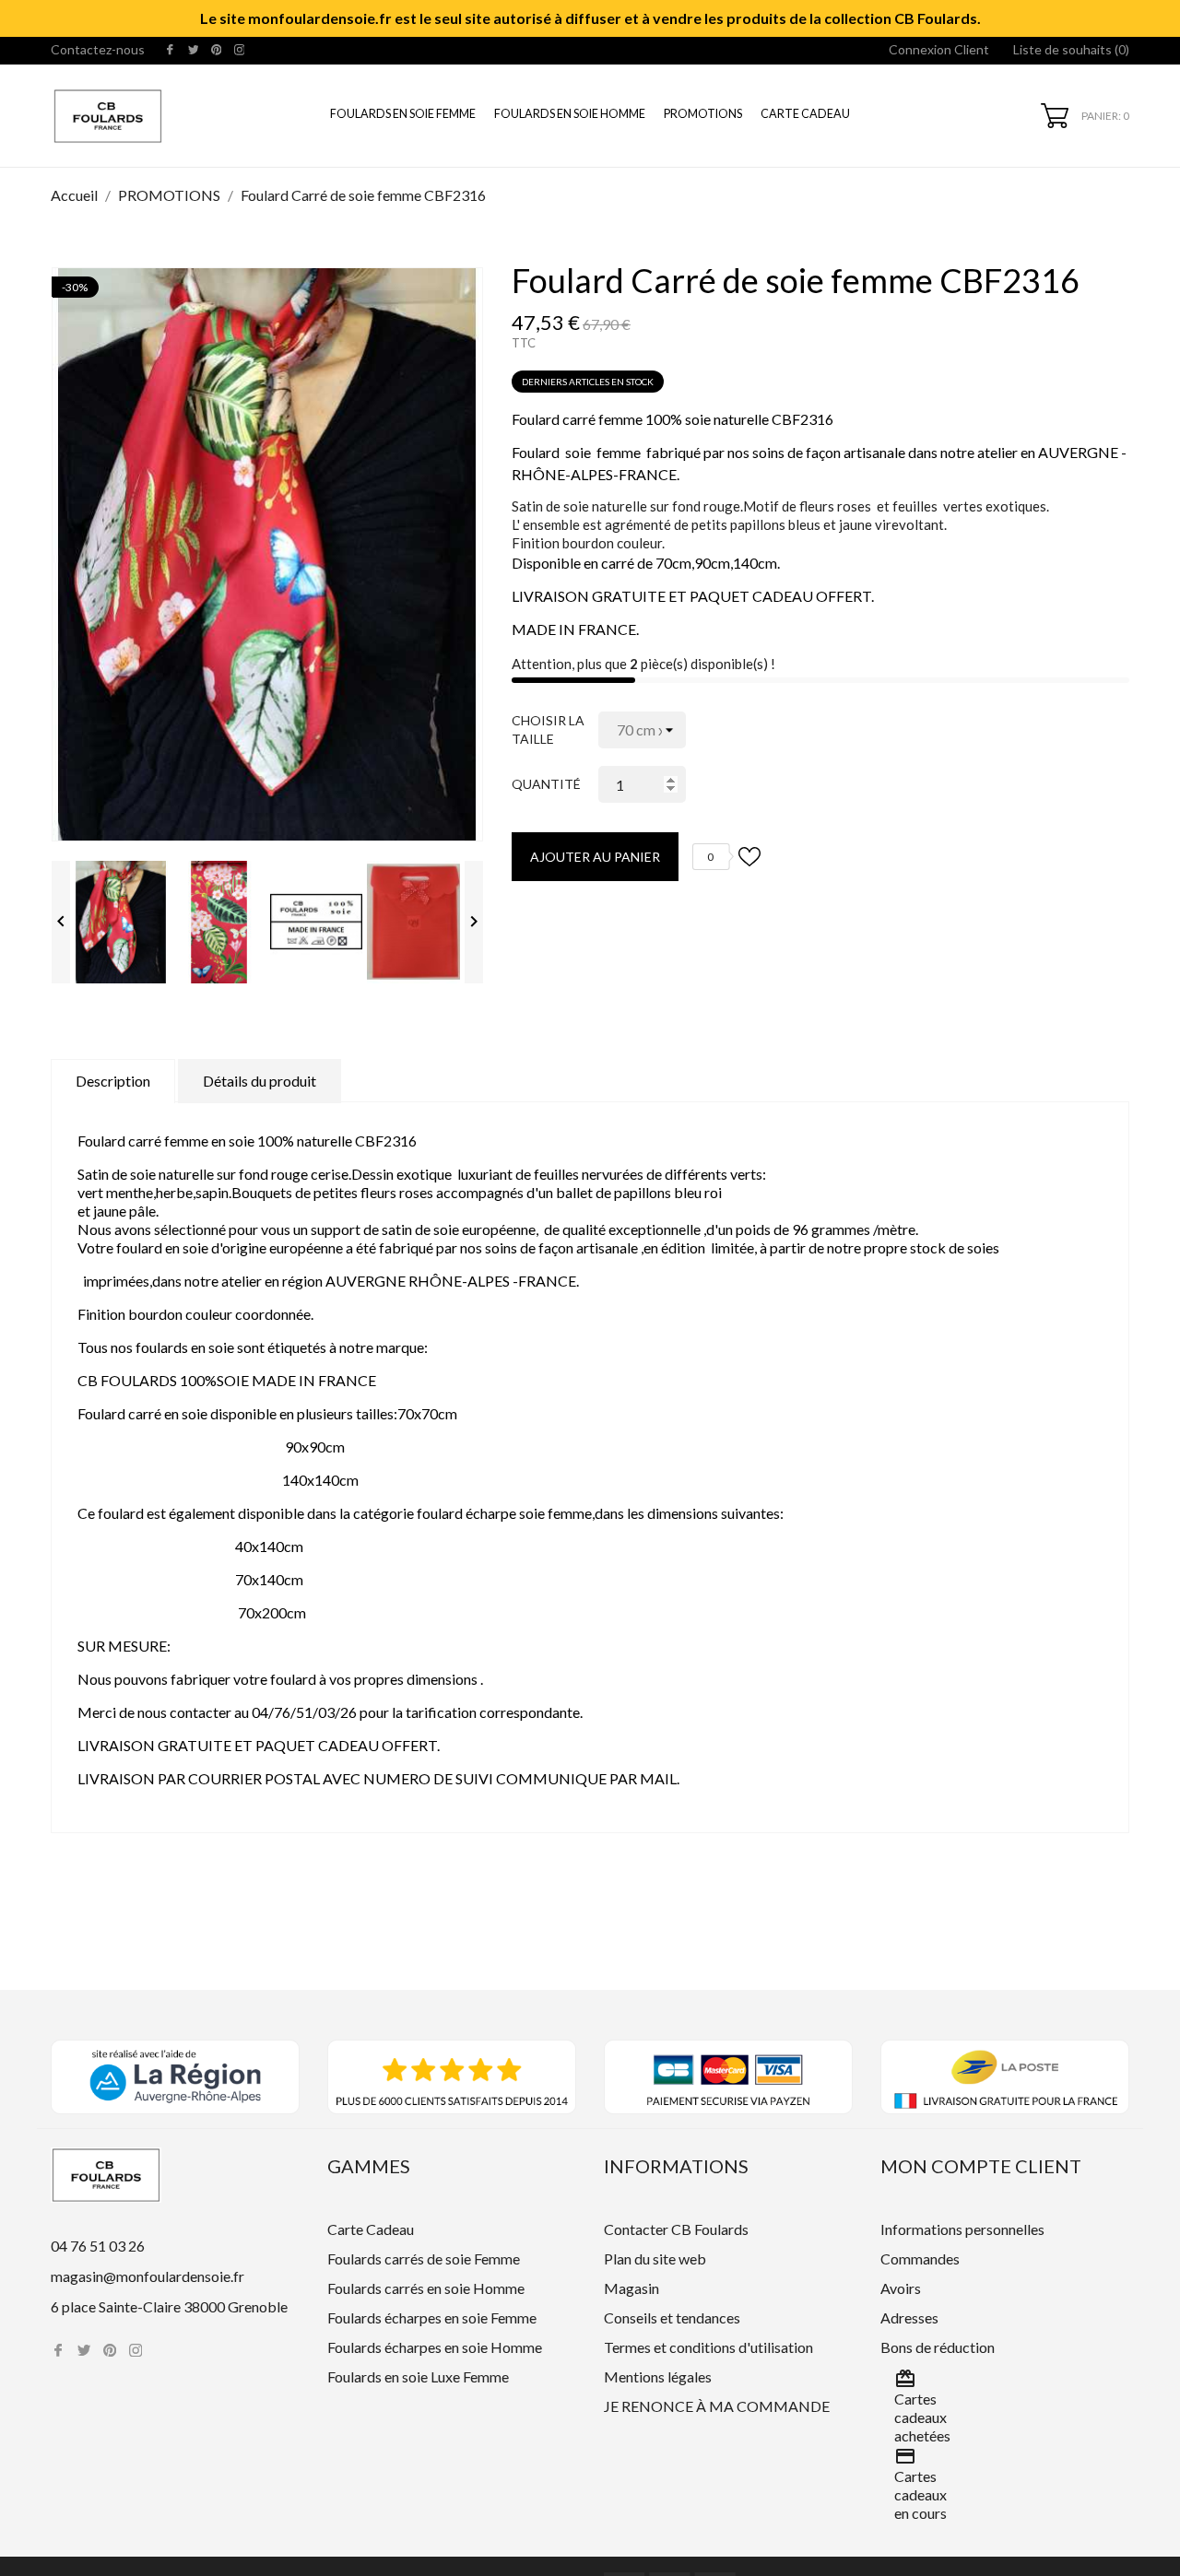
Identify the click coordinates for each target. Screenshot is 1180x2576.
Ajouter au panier (595, 857)
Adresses (909, 2317)
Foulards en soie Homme (570, 114)
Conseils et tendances (672, 2317)
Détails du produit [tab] (260, 1081)
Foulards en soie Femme (403, 114)
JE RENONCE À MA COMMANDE (717, 2406)
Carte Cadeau (805, 114)
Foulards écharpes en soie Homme (435, 2347)
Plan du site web (655, 2258)
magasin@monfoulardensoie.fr (147, 2276)
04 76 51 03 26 (98, 2246)
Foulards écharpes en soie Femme (432, 2317)
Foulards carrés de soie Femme (424, 2258)
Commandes (920, 2258)
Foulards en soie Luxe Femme (418, 2376)
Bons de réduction (938, 2347)
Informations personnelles (962, 2229)
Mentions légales (658, 2376)
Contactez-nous (98, 49)
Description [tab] (113, 1081)
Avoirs (901, 2288)
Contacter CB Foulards (676, 2229)
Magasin (631, 2288)
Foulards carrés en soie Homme (426, 2288)
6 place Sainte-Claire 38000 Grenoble (169, 2306)
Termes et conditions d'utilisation (708, 2347)
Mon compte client (981, 2166)
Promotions (703, 114)
